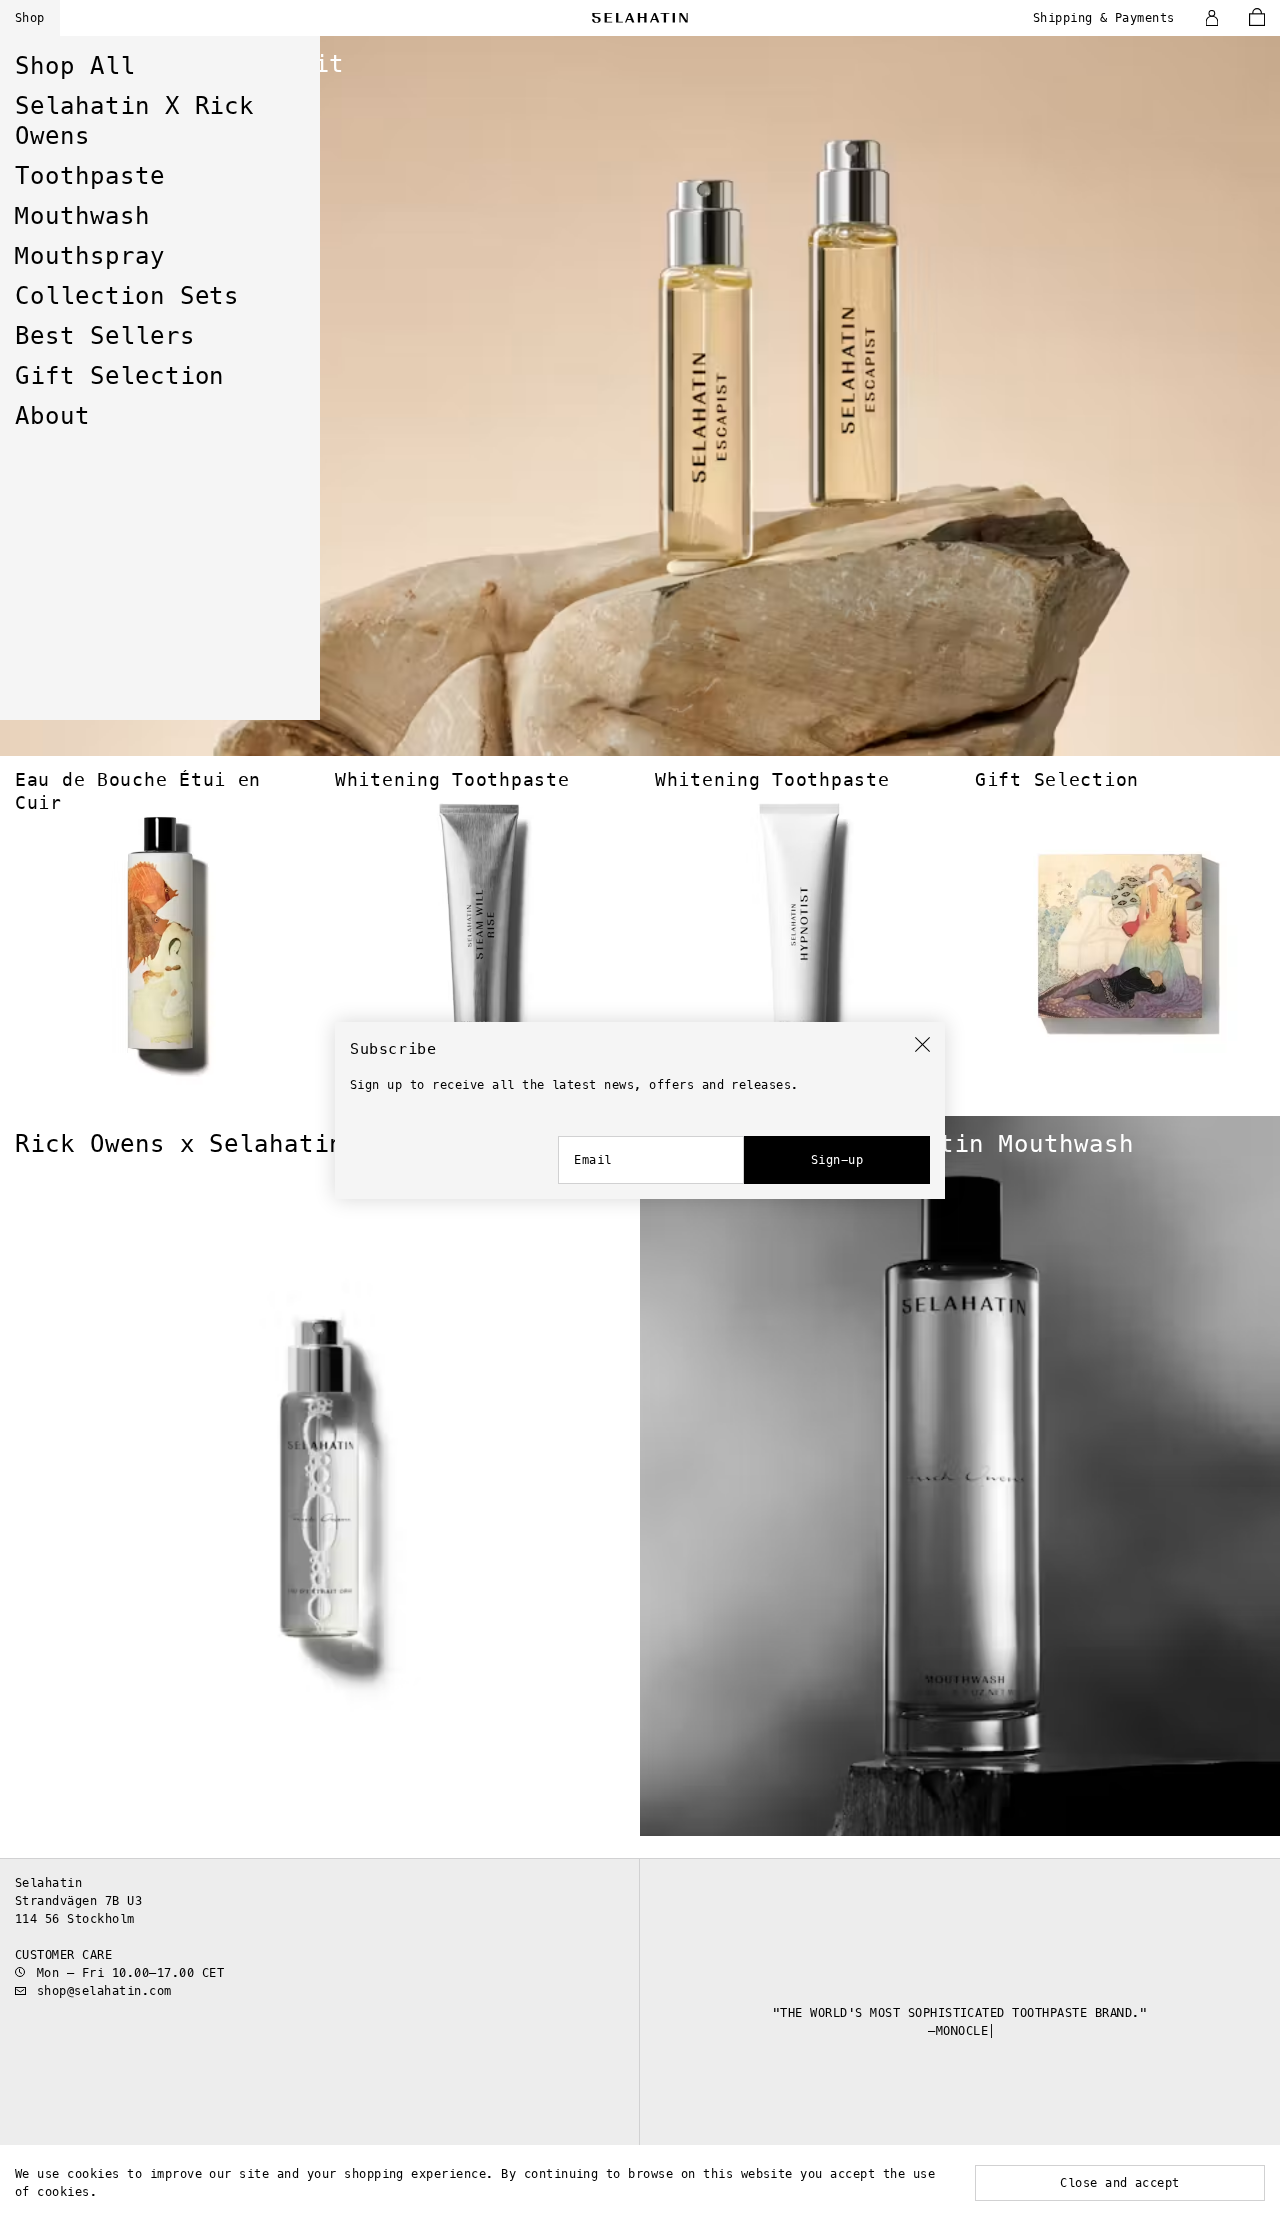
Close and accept (1120, 2183)
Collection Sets (127, 296)
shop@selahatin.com (104, 1991)
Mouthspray (90, 256)
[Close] (922, 1044)
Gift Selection (119, 376)
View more (27, 41)
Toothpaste (90, 176)
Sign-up (837, 1160)
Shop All (75, 66)
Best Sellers (105, 336)
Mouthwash (82, 216)
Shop (30, 18)
